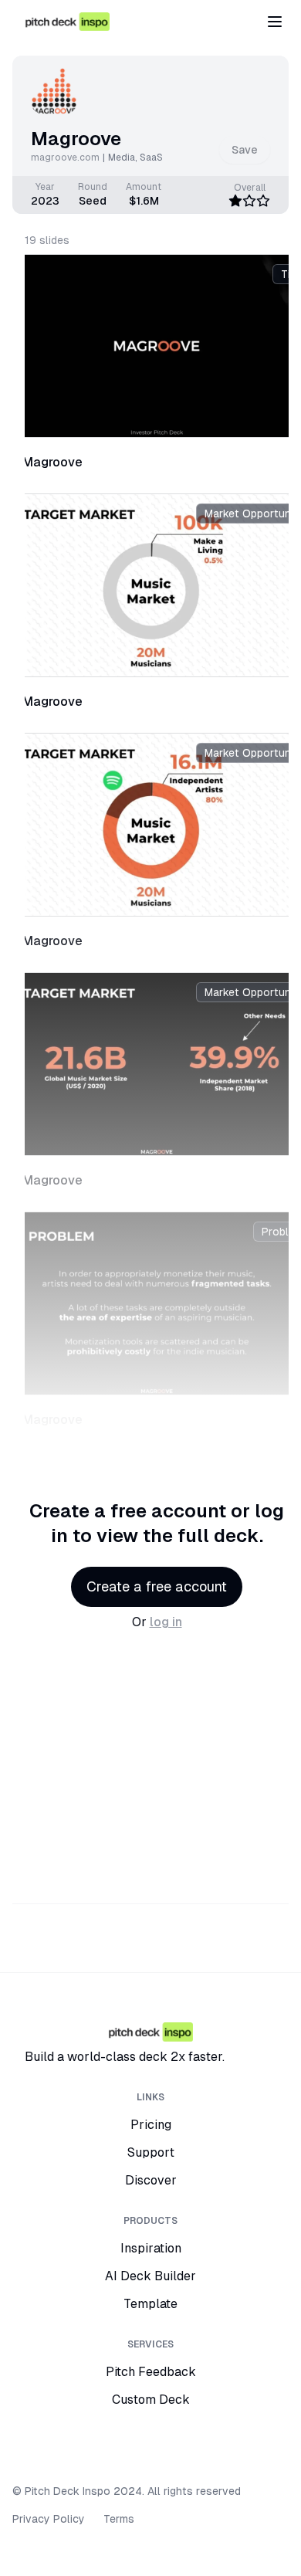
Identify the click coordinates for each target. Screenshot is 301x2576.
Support (151, 2152)
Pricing (151, 2125)
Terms (119, 2519)
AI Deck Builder (150, 2276)
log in (166, 1622)
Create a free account (157, 1586)
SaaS (151, 158)
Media (122, 158)
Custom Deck (151, 2400)
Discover (151, 2180)
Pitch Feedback (151, 2372)
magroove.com (65, 158)
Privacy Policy (49, 2519)
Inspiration (151, 2248)
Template (150, 2304)
